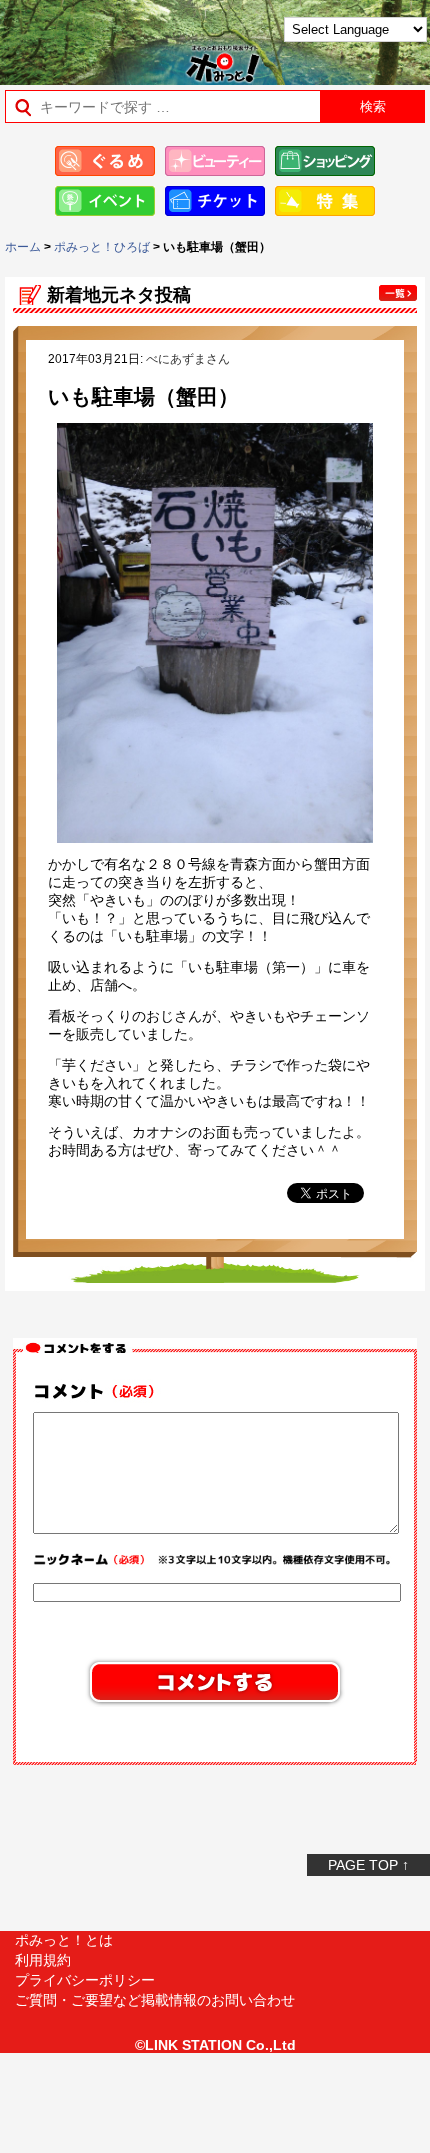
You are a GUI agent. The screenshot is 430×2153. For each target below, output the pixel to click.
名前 (215, 1562)
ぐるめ (105, 161)
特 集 (325, 201)
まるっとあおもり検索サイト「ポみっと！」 (65, 36)
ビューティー (215, 161)
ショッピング (325, 161)
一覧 (398, 293)
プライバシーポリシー (85, 1980)
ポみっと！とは (64, 1940)
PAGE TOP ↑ (368, 1865)
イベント (105, 201)
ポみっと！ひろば (102, 247)
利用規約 (43, 1960)
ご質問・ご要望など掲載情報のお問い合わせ (155, 2000)
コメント (100, 1391)
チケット (215, 201)
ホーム (23, 247)
